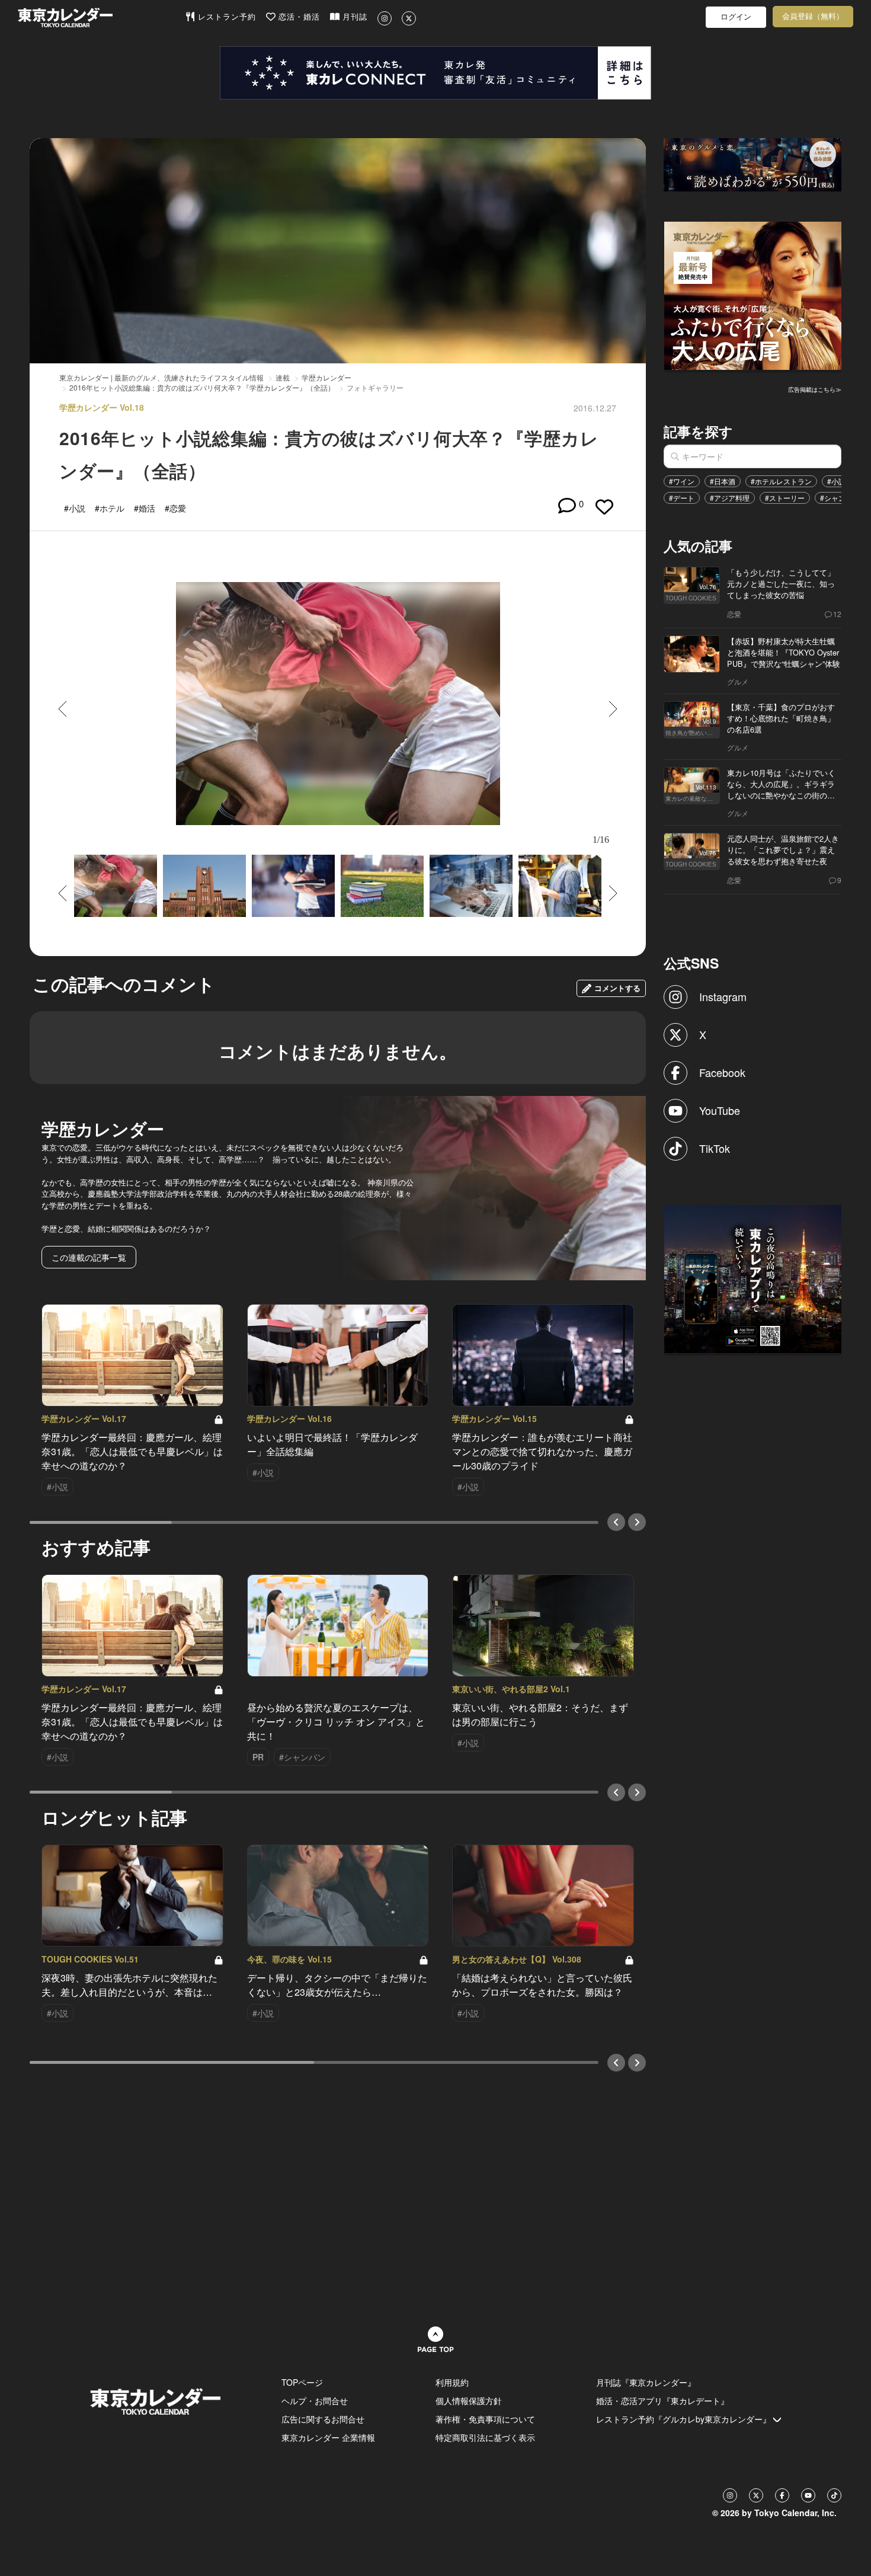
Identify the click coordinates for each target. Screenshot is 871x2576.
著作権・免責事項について (485, 2419)
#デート (682, 498)
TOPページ (302, 2382)
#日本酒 (723, 481)
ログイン (736, 17)
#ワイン (682, 481)
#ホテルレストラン (781, 481)
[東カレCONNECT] (435, 73)
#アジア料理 (730, 498)
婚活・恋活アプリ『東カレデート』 (662, 2401)
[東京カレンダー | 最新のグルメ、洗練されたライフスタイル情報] (101, 17)
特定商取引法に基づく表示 (485, 2437)
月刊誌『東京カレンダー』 (646, 2382)
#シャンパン (840, 498)
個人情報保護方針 (469, 2401)
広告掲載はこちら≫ (815, 389)
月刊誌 (353, 17)
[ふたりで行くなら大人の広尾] (753, 295)
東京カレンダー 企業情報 (328, 2437)
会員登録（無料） (813, 16)
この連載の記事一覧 (89, 1257)
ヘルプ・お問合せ (315, 2401)
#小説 (836, 481)
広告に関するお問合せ (323, 2419)
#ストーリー (785, 498)
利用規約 (452, 2382)
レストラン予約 (225, 17)
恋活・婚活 (298, 17)
